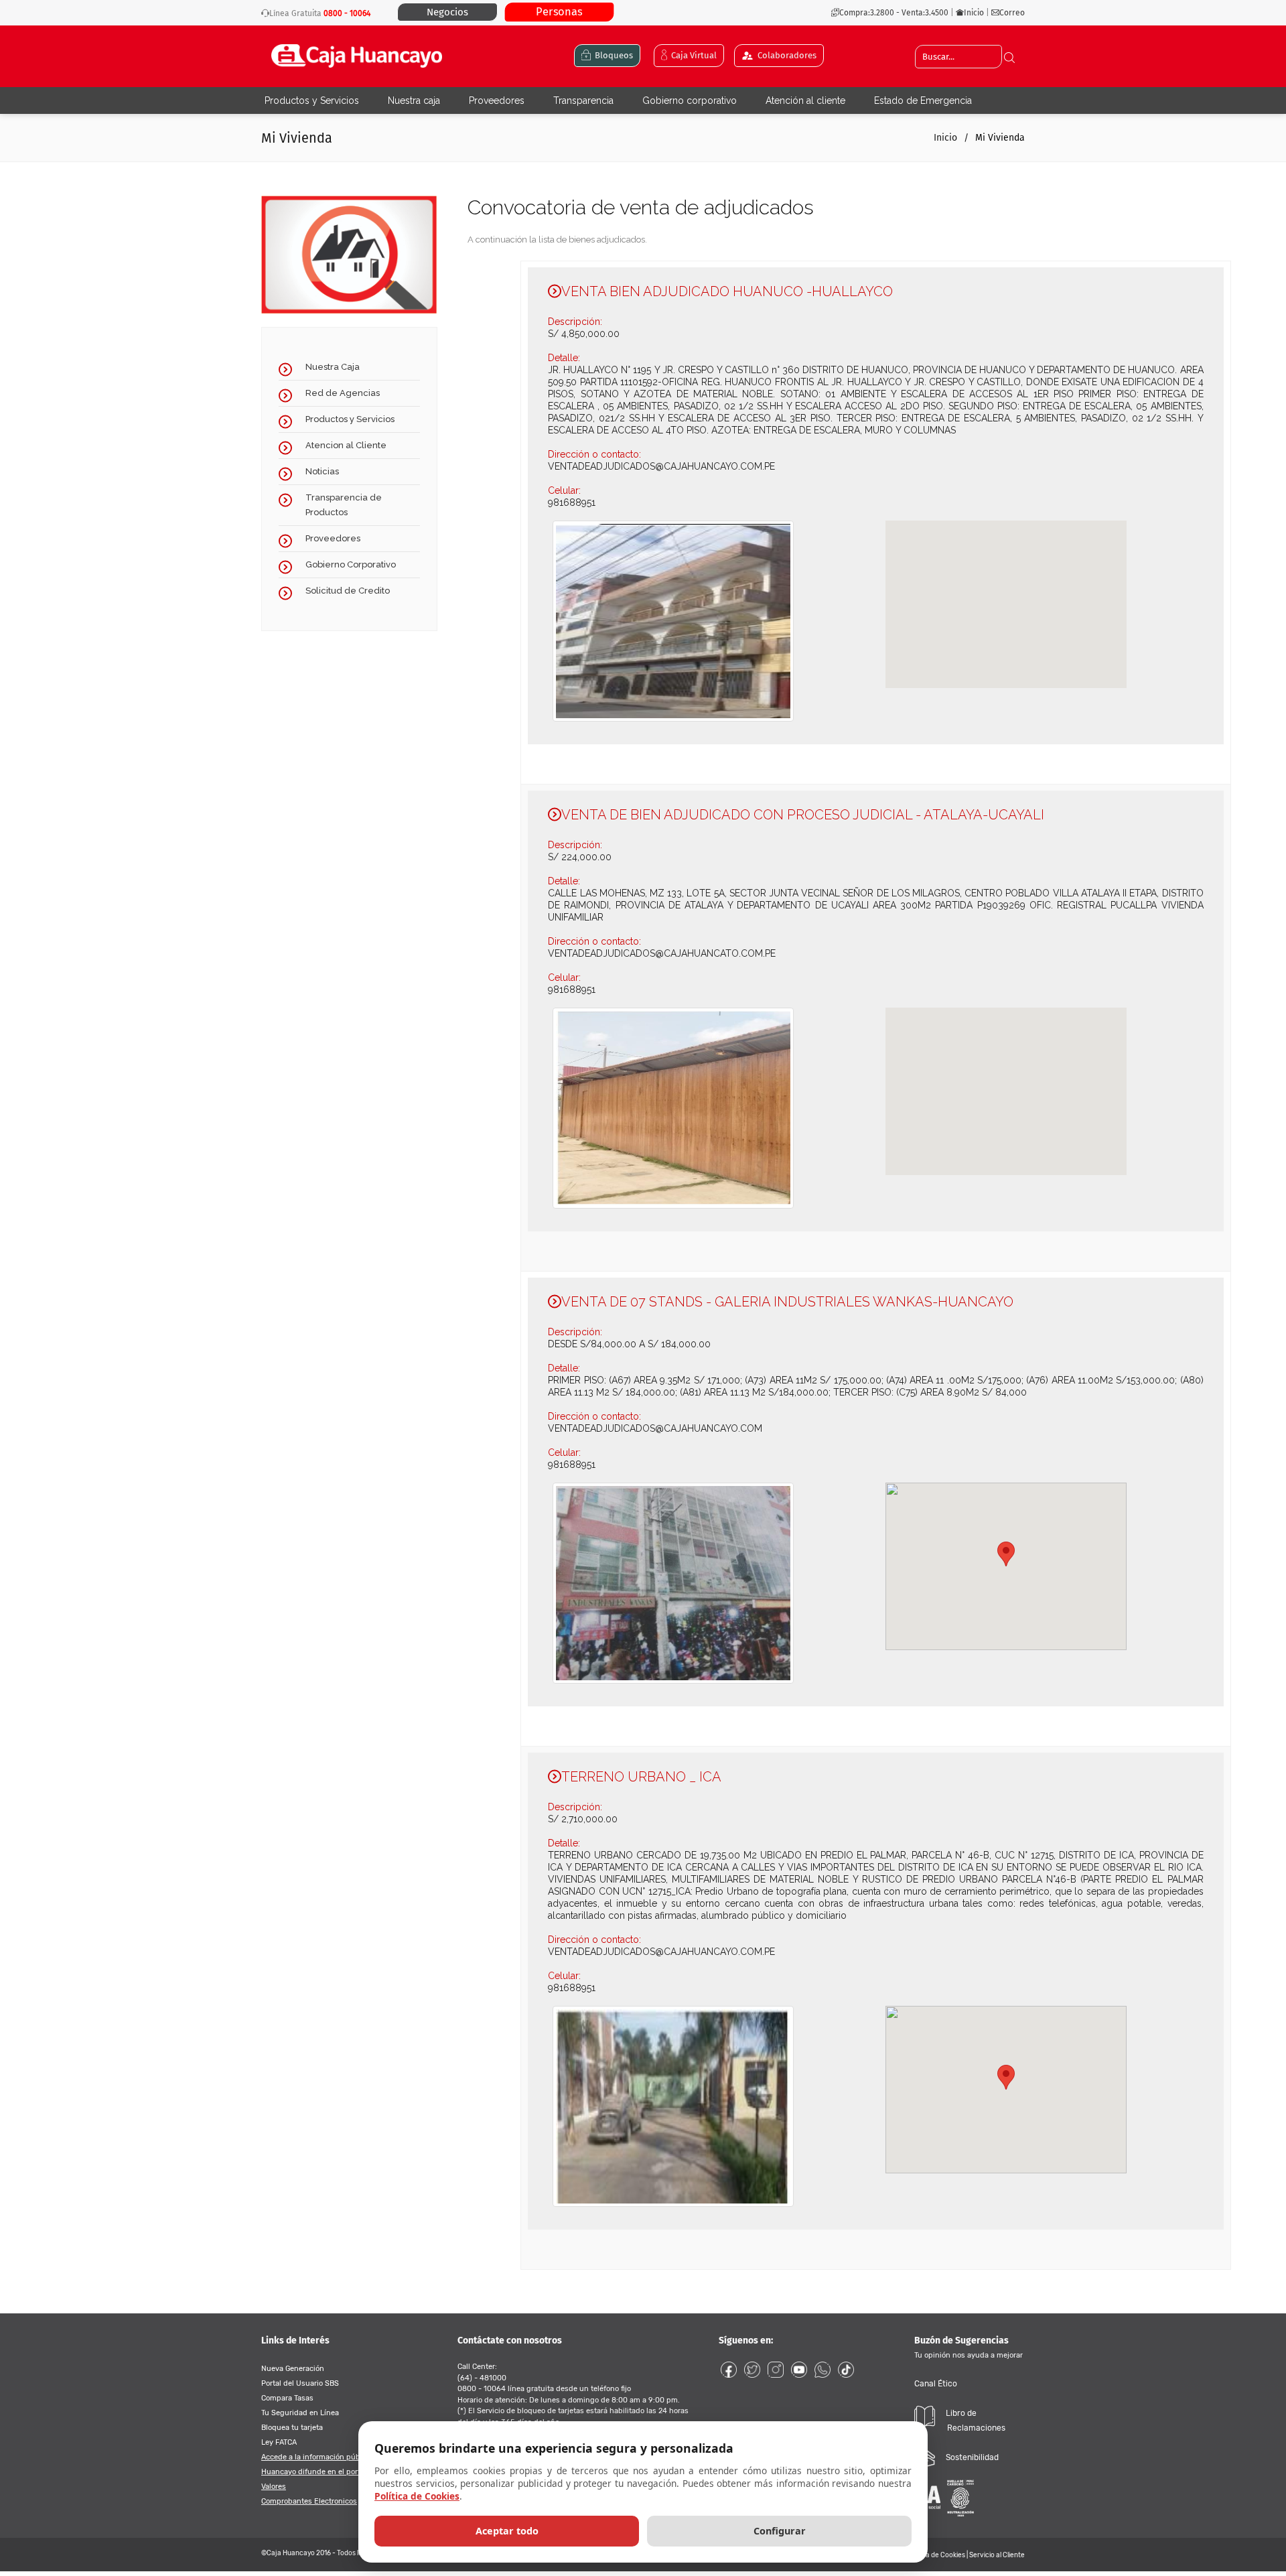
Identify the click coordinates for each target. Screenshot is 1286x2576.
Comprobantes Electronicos (309, 2501)
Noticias (322, 471)
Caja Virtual (692, 55)
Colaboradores (785, 55)
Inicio (975, 13)
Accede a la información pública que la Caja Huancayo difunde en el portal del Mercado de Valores (341, 2472)
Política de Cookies (936, 2555)
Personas (559, 12)
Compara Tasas (287, 2398)
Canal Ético (936, 2384)
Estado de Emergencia (923, 100)
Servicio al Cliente (997, 2555)
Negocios (447, 12)
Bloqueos (612, 55)
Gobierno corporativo (690, 100)
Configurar (780, 2531)
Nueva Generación (293, 2369)
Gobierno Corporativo (351, 564)
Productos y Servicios (312, 100)
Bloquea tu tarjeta (292, 2428)
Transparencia (583, 100)
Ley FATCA (279, 2442)
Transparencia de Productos (344, 505)
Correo (1012, 13)
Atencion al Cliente (346, 445)
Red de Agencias (343, 393)
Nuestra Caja (333, 367)
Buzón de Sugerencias (969, 2347)
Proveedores (497, 100)
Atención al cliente (805, 100)
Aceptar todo (507, 2531)
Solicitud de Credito (348, 591)
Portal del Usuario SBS (300, 2383)
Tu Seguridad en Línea (300, 2413)
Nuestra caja (414, 100)
